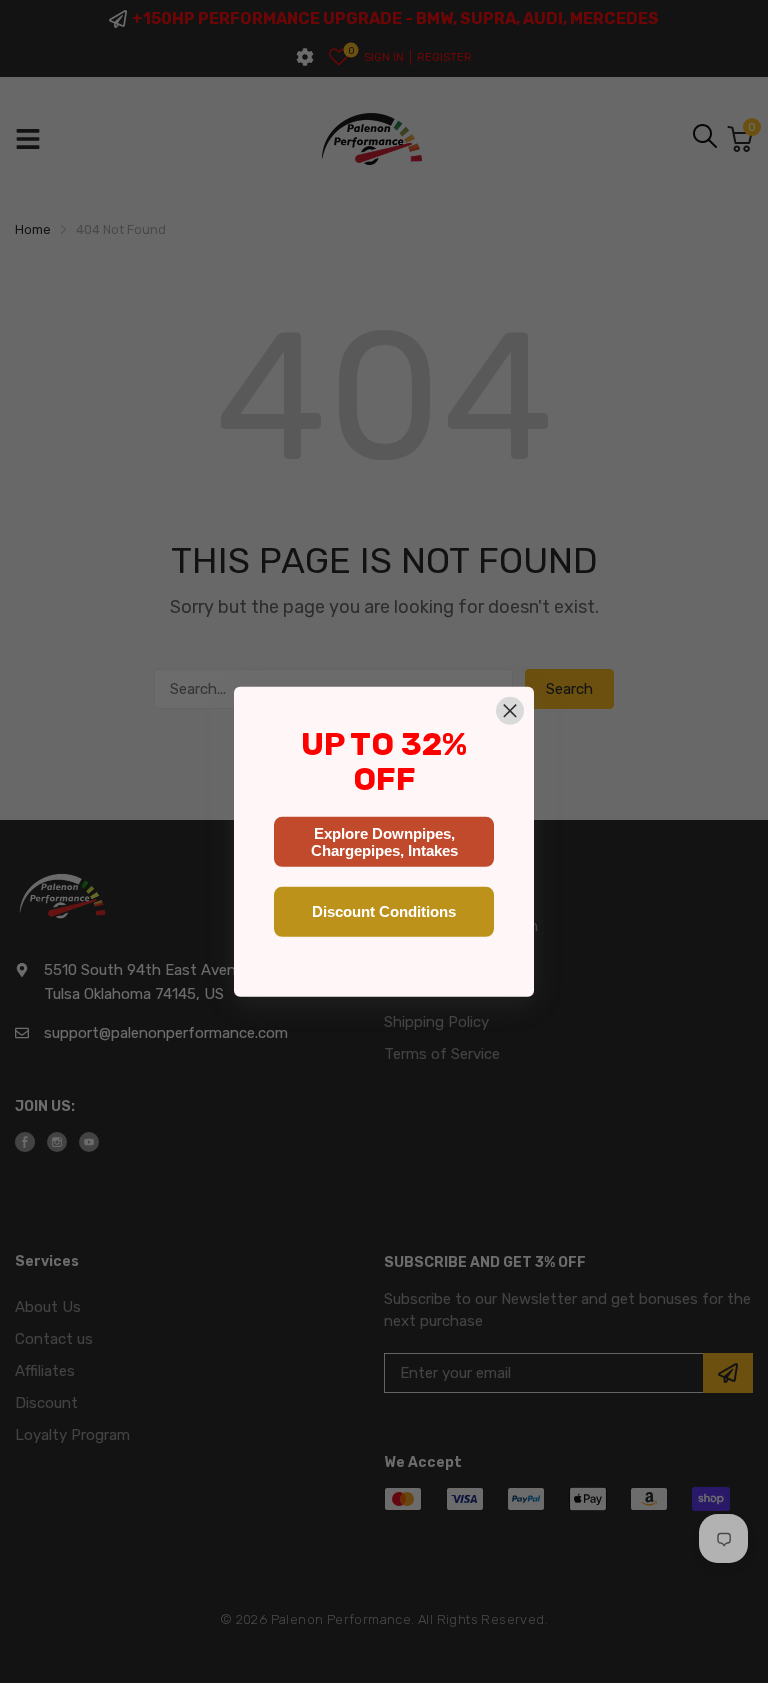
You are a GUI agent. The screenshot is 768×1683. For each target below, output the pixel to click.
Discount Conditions (384, 911)
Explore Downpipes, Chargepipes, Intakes (384, 842)
